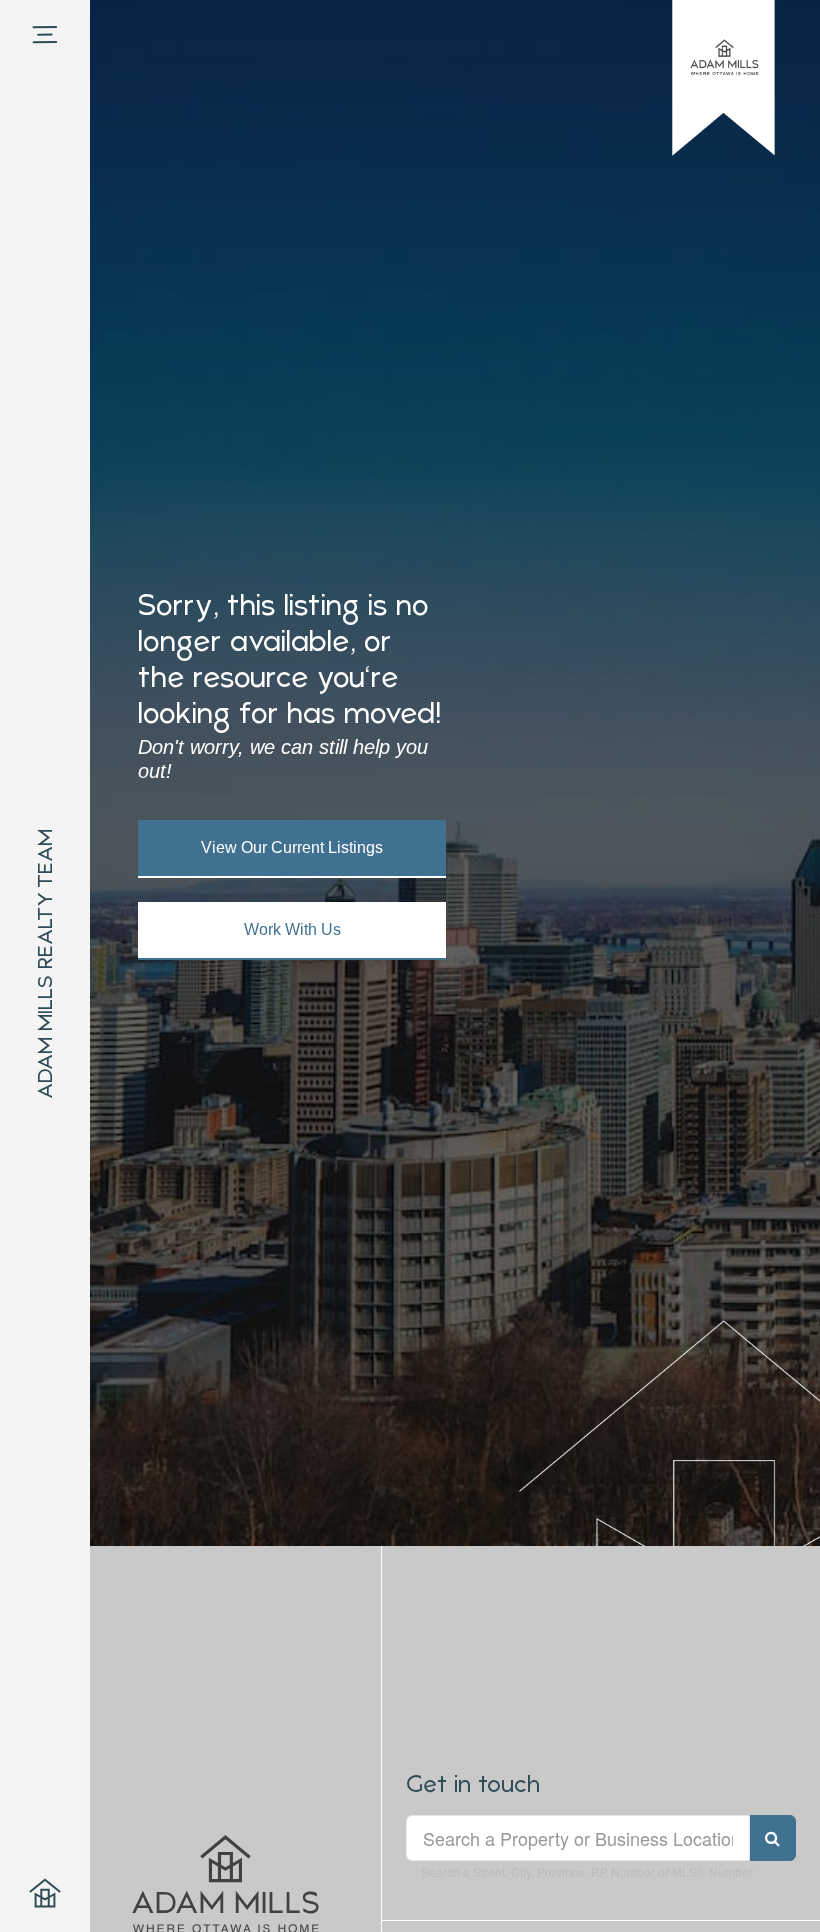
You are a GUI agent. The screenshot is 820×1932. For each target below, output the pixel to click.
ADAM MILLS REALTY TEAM (45, 964)
